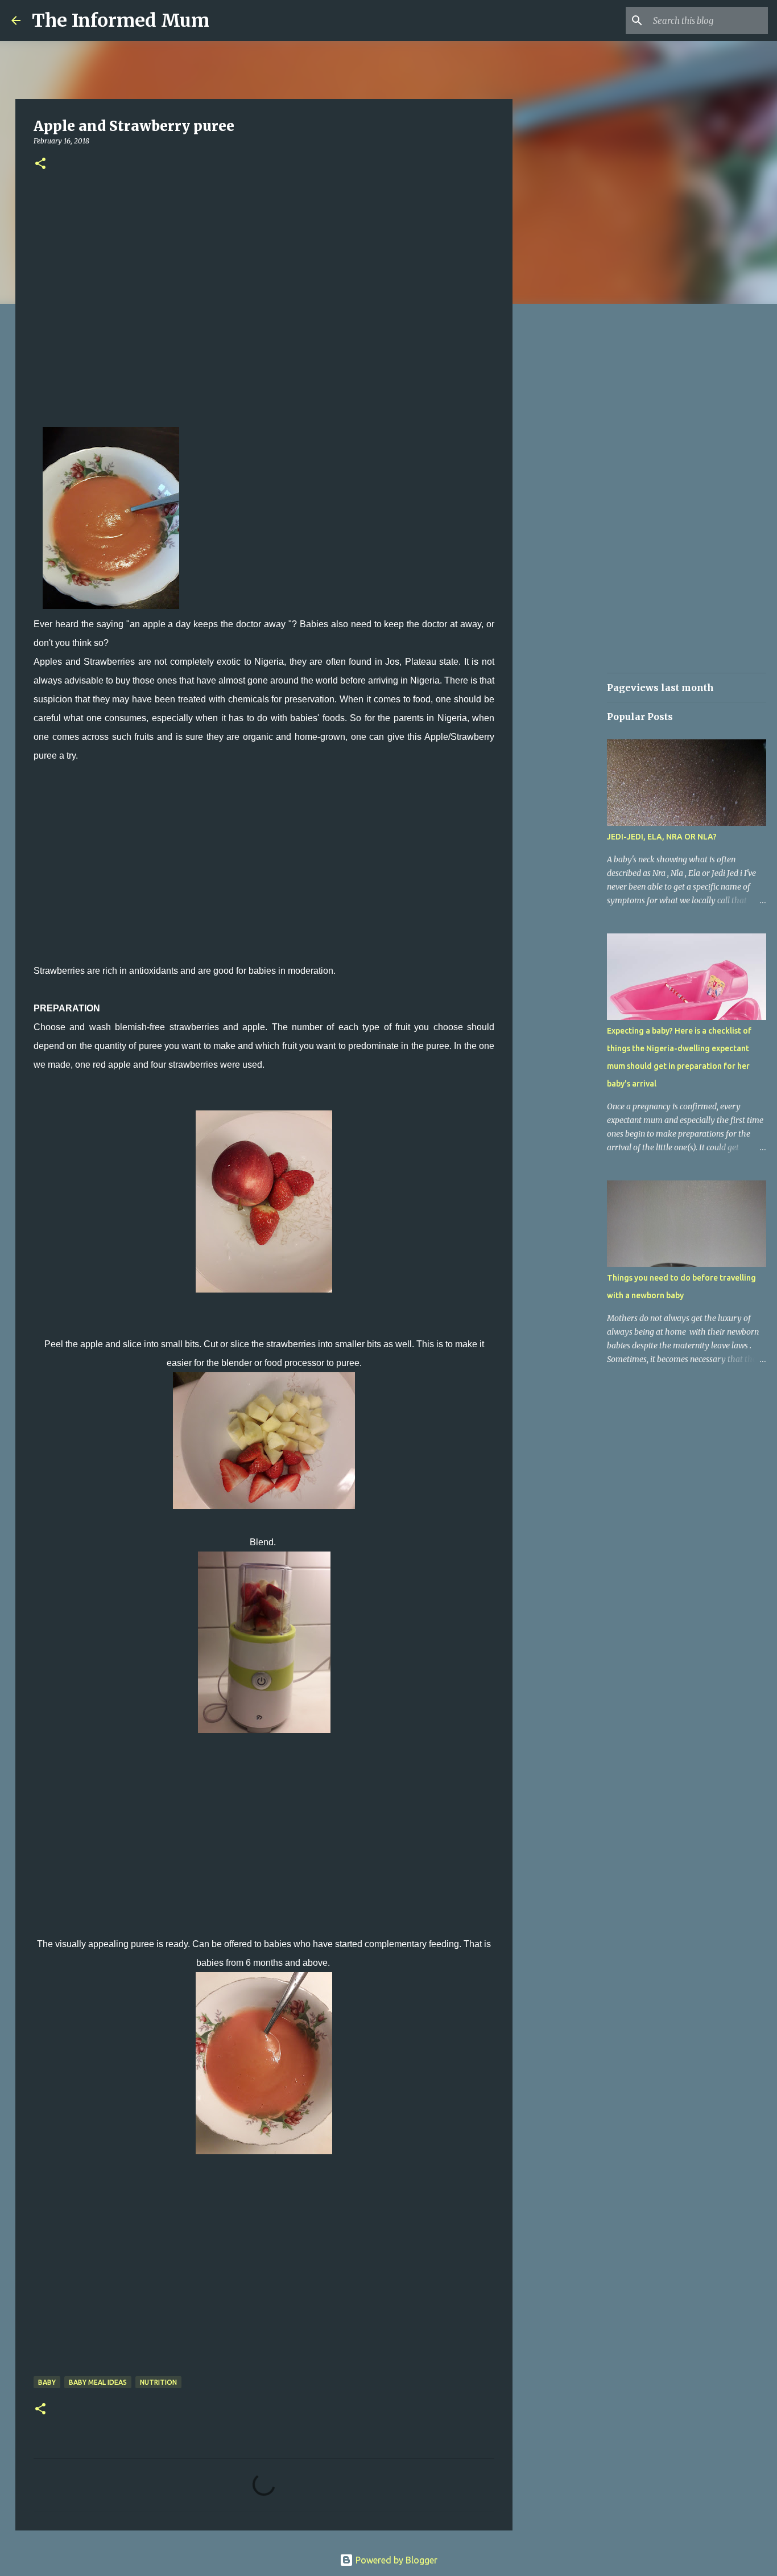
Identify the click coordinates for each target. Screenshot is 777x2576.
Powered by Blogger (395, 2560)
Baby (47, 2382)
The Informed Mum (121, 20)
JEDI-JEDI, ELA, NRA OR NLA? (662, 837)
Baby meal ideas (98, 2382)
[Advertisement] (264, 293)
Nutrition (158, 2382)
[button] (40, 164)
